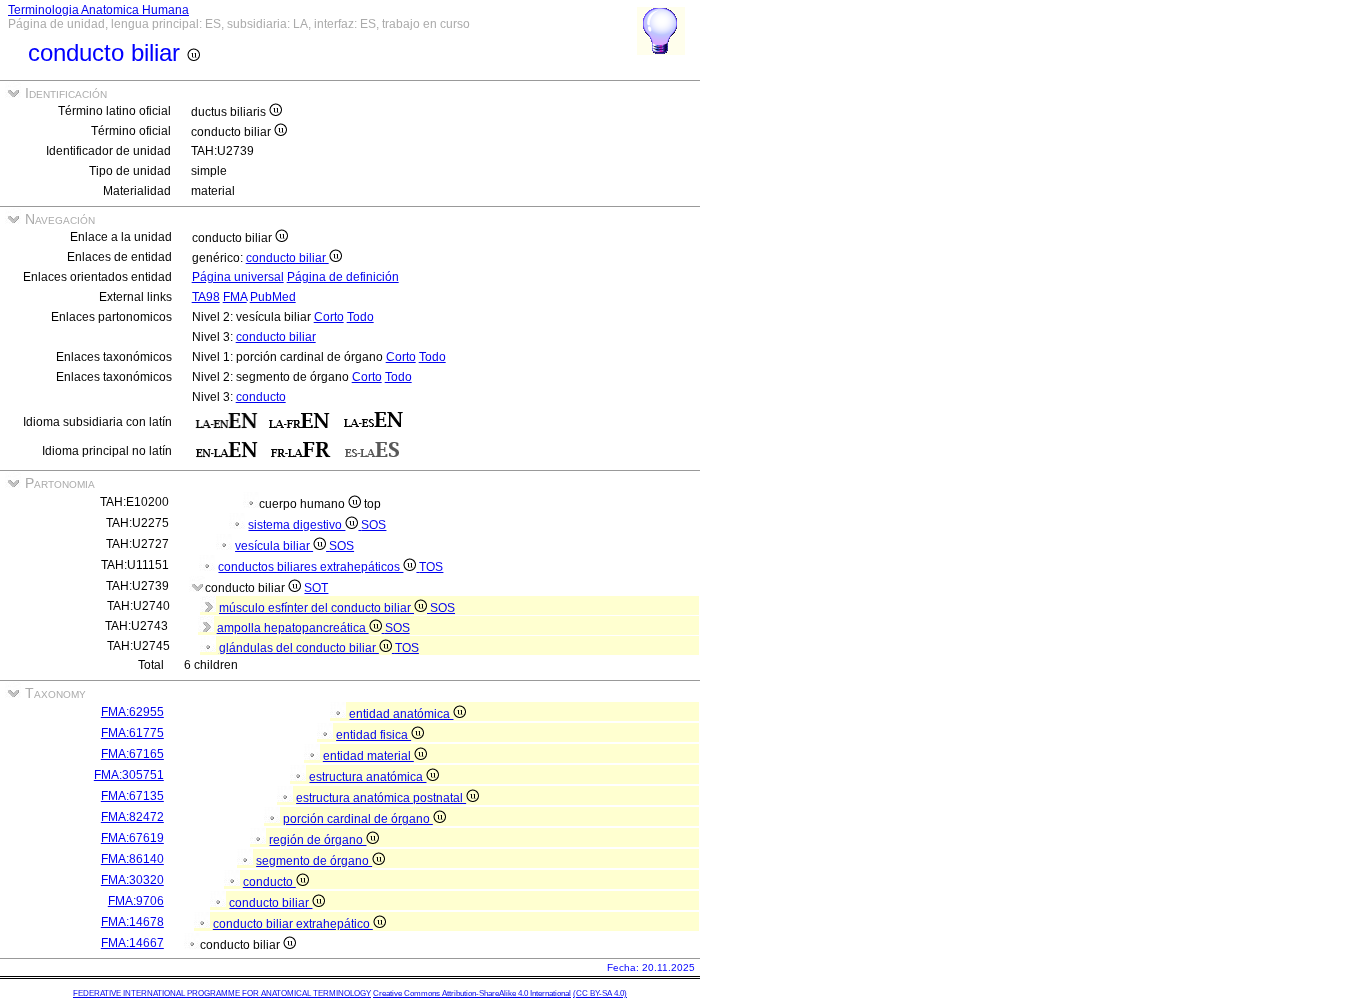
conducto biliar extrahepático (293, 924)
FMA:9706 (136, 901)
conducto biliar (287, 258)
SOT (316, 588)
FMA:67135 (132, 796)
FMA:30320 (132, 880)
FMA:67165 (132, 754)
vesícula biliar (274, 546)
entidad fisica (373, 735)
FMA (235, 297)
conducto (261, 397)
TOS (431, 567)
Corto (329, 317)
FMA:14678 (132, 922)
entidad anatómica (401, 714)
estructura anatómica (367, 777)
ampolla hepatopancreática (293, 628)
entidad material (368, 756)
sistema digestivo (296, 525)
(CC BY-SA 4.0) (600, 993)
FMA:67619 (132, 838)
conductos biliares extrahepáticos (310, 567)
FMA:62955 (132, 712)
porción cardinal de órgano (358, 819)
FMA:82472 (132, 817)
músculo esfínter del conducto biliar (316, 608)
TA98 (206, 297)
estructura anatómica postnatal (381, 798)
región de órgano (317, 840)
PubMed (273, 297)
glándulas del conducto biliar (299, 648)
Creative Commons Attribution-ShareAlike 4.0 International (472, 993)
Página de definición (343, 277)
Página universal (238, 277)
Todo (360, 317)
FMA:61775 (132, 733)
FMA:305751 (129, 775)
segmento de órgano (314, 861)
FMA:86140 (132, 859)
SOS (373, 525)
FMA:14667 (132, 943)
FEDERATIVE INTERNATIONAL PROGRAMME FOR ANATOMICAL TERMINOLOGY (222, 993)
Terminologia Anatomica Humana (98, 10)
